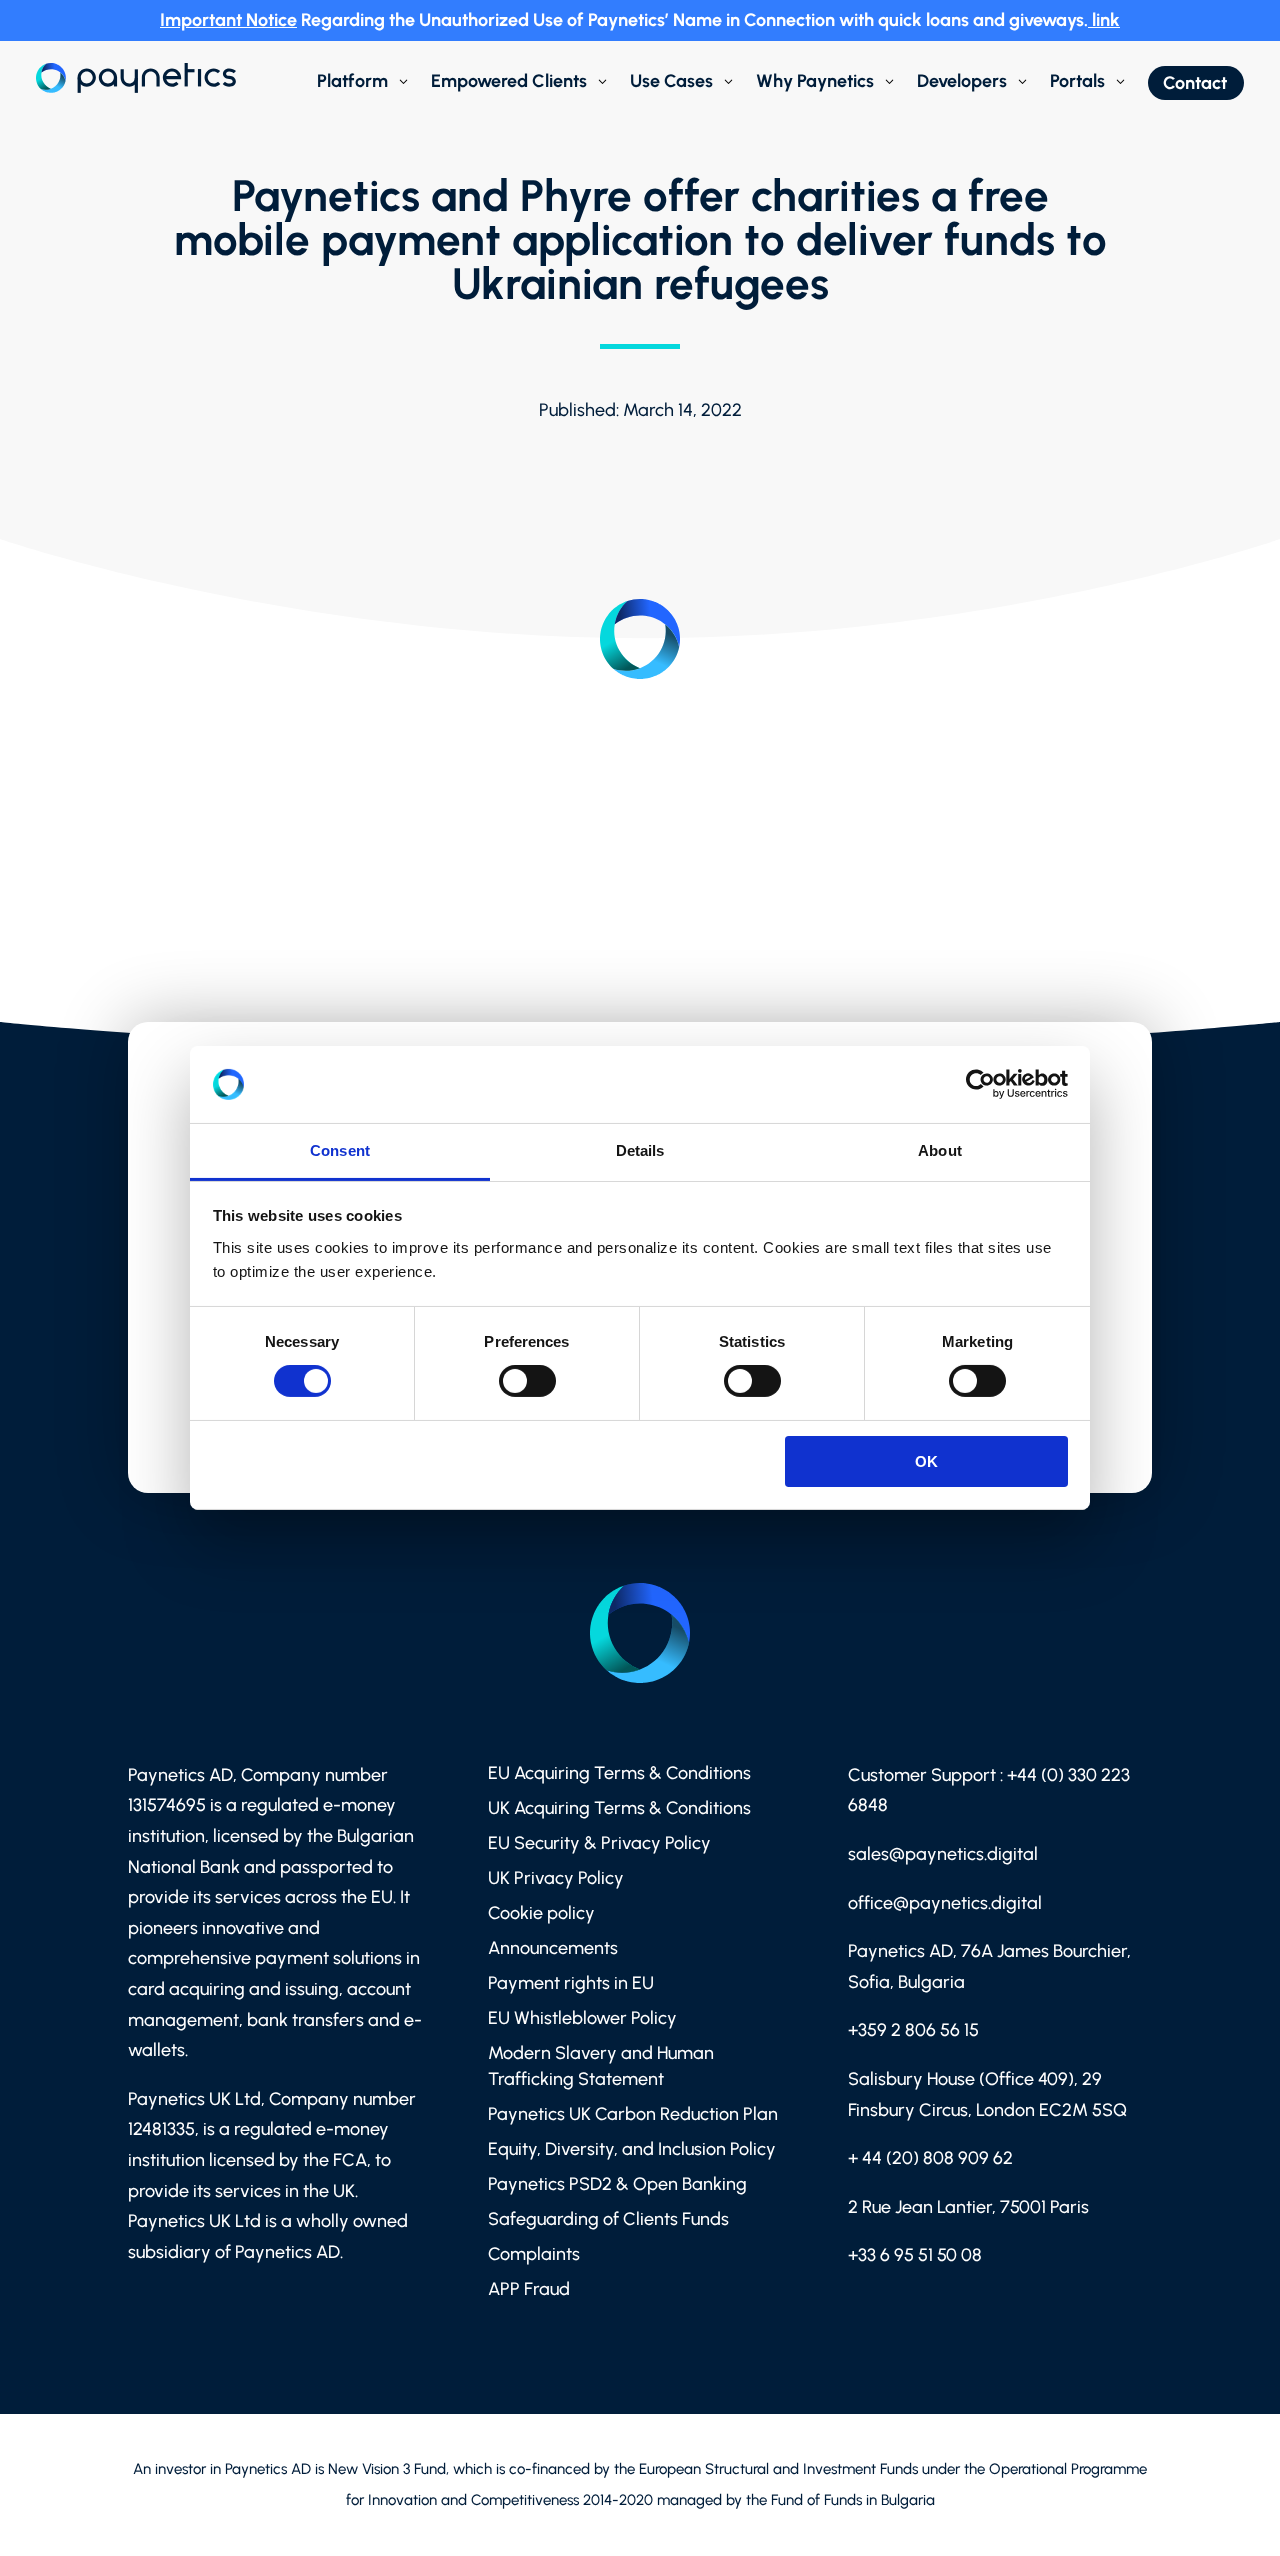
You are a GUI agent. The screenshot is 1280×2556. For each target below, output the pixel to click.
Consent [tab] (340, 1150)
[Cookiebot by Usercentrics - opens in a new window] (980, 1084)
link (1106, 20)
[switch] (527, 1381)
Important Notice (228, 20)
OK (926, 1461)
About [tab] (940, 1150)
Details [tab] (640, 1150)
